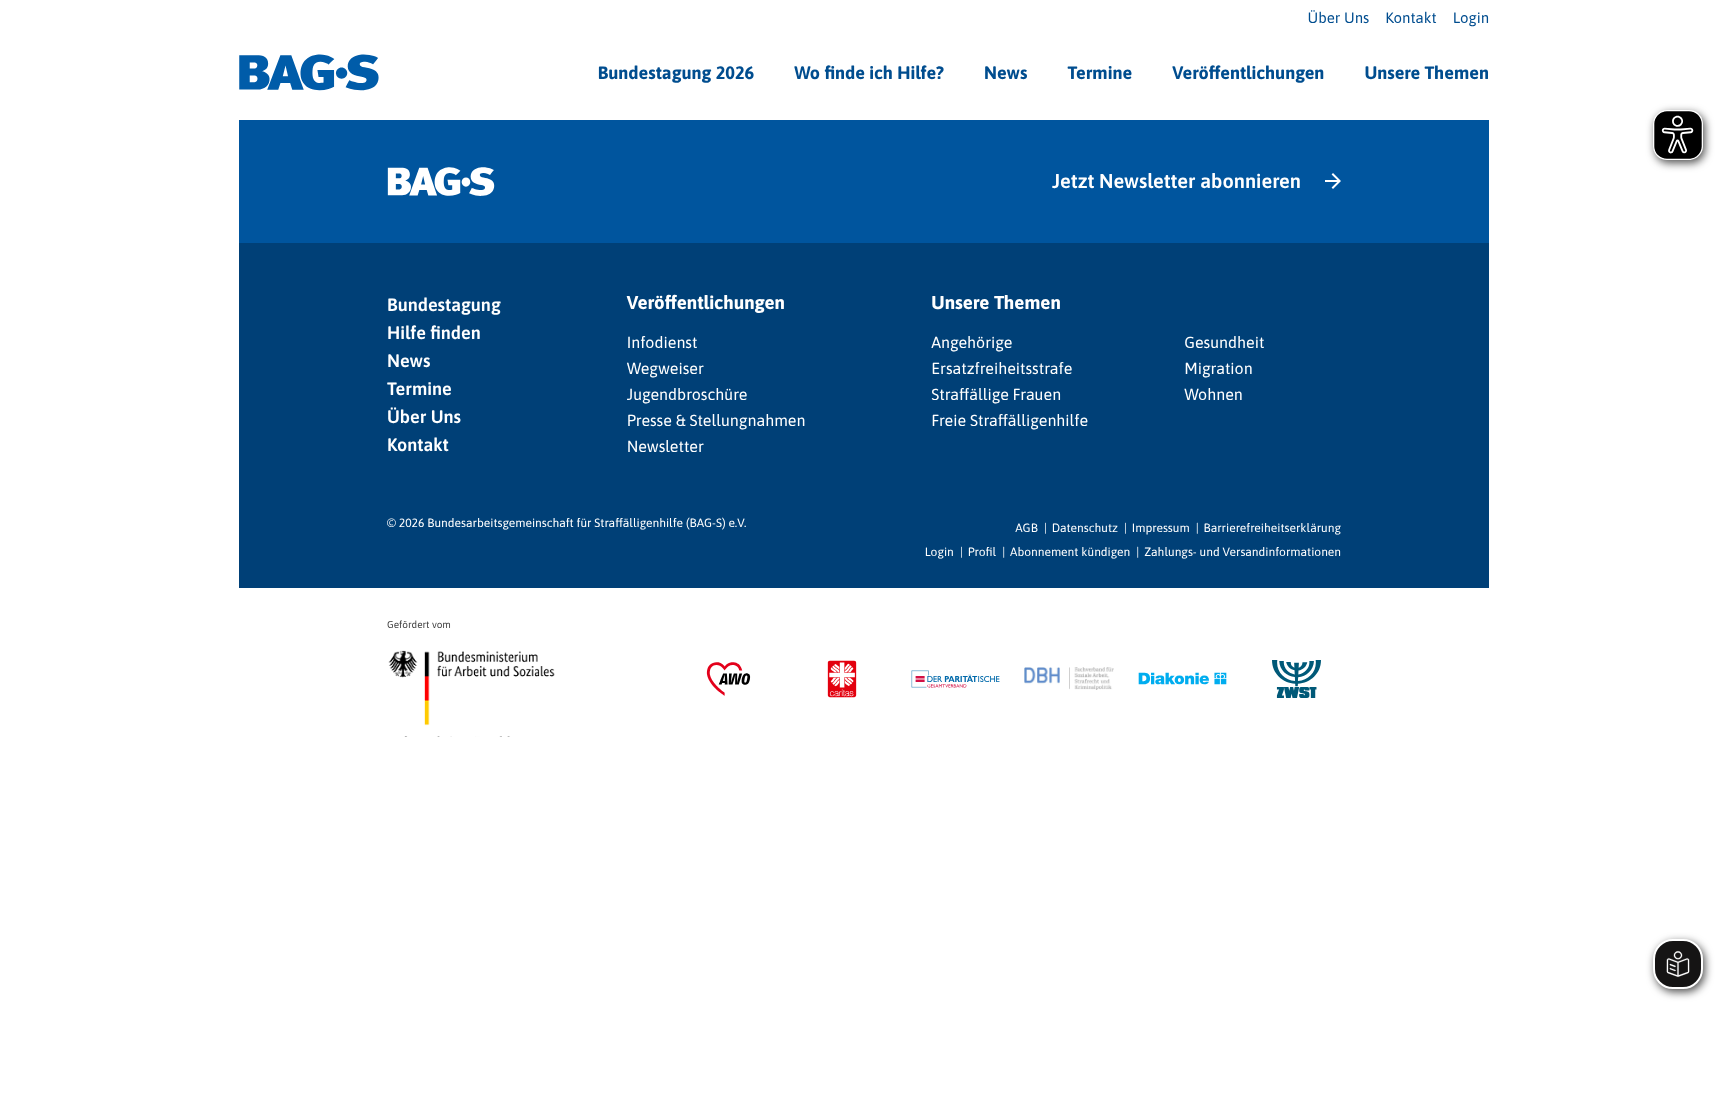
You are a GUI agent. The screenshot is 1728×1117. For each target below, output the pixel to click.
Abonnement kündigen (1070, 552)
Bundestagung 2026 (676, 72)
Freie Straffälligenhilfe (1009, 421)
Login (1471, 18)
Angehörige (971, 343)
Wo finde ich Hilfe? (869, 72)
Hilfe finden (434, 332)
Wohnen (1213, 395)
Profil (982, 552)
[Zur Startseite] (309, 72)
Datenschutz (1085, 528)
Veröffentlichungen (1248, 72)
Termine (1099, 72)
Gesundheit (1224, 343)
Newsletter (665, 447)
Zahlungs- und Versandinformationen (1242, 552)
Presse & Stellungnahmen (716, 421)
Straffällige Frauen (996, 395)
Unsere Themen (1426, 72)
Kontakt (1410, 18)
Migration (1218, 369)
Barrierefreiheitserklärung (1272, 528)
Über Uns (1339, 18)
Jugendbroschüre (687, 395)
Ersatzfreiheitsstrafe (1001, 369)
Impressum (1161, 528)
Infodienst (662, 343)
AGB (1026, 528)
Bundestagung (444, 304)
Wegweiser (665, 369)
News (1005, 72)
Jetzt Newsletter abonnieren (1176, 181)
